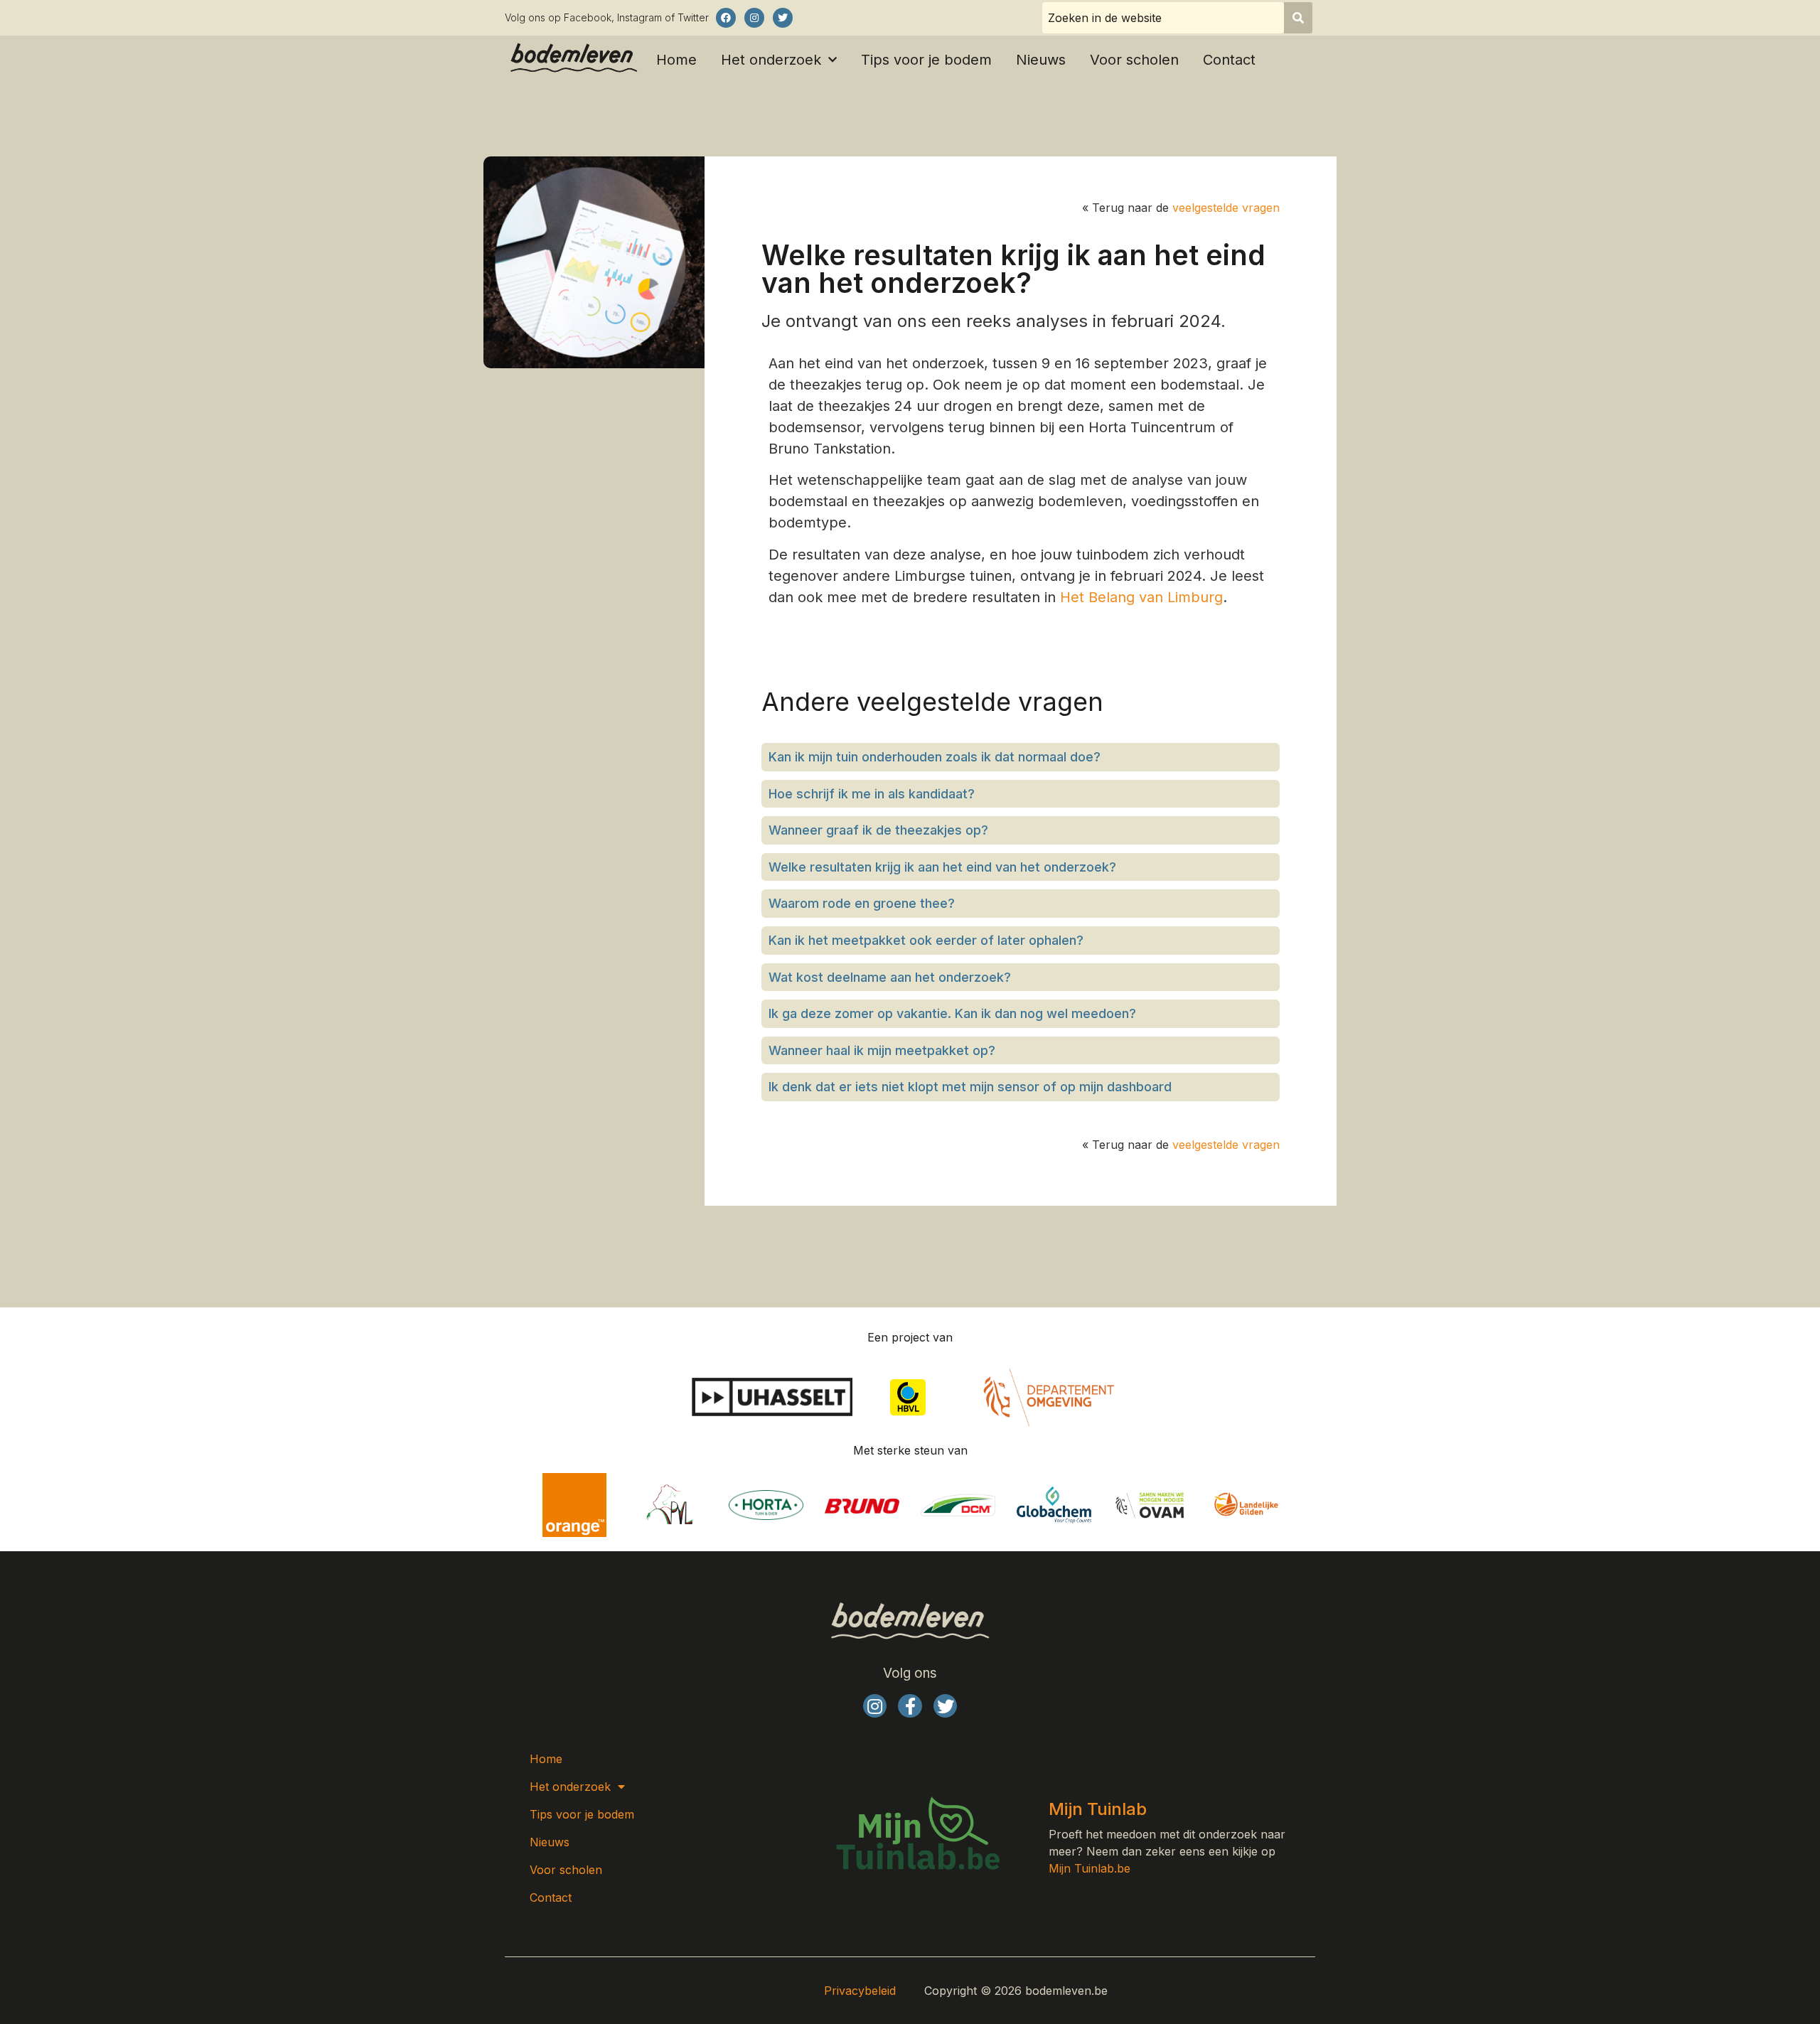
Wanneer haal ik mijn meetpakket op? (882, 1050)
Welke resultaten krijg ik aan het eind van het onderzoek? (942, 867)
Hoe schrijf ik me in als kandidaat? (872, 794)
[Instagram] (754, 18)
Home (676, 60)
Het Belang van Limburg (1141, 597)
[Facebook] (726, 18)
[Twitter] (783, 18)
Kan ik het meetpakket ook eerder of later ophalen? (926, 940)
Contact (1229, 60)
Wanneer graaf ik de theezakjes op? (878, 830)
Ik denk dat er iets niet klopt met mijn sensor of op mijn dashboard (970, 1087)
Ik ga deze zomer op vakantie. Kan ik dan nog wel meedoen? (952, 1013)
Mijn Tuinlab (1098, 1809)
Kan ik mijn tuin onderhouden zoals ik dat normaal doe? (935, 757)
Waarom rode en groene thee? (862, 903)
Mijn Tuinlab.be (1090, 1868)
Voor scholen (1134, 60)
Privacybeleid (860, 1991)
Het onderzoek (771, 60)
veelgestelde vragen (1226, 208)
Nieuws (1041, 60)
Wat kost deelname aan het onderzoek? (890, 977)
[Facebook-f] (910, 1706)
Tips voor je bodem (926, 60)
